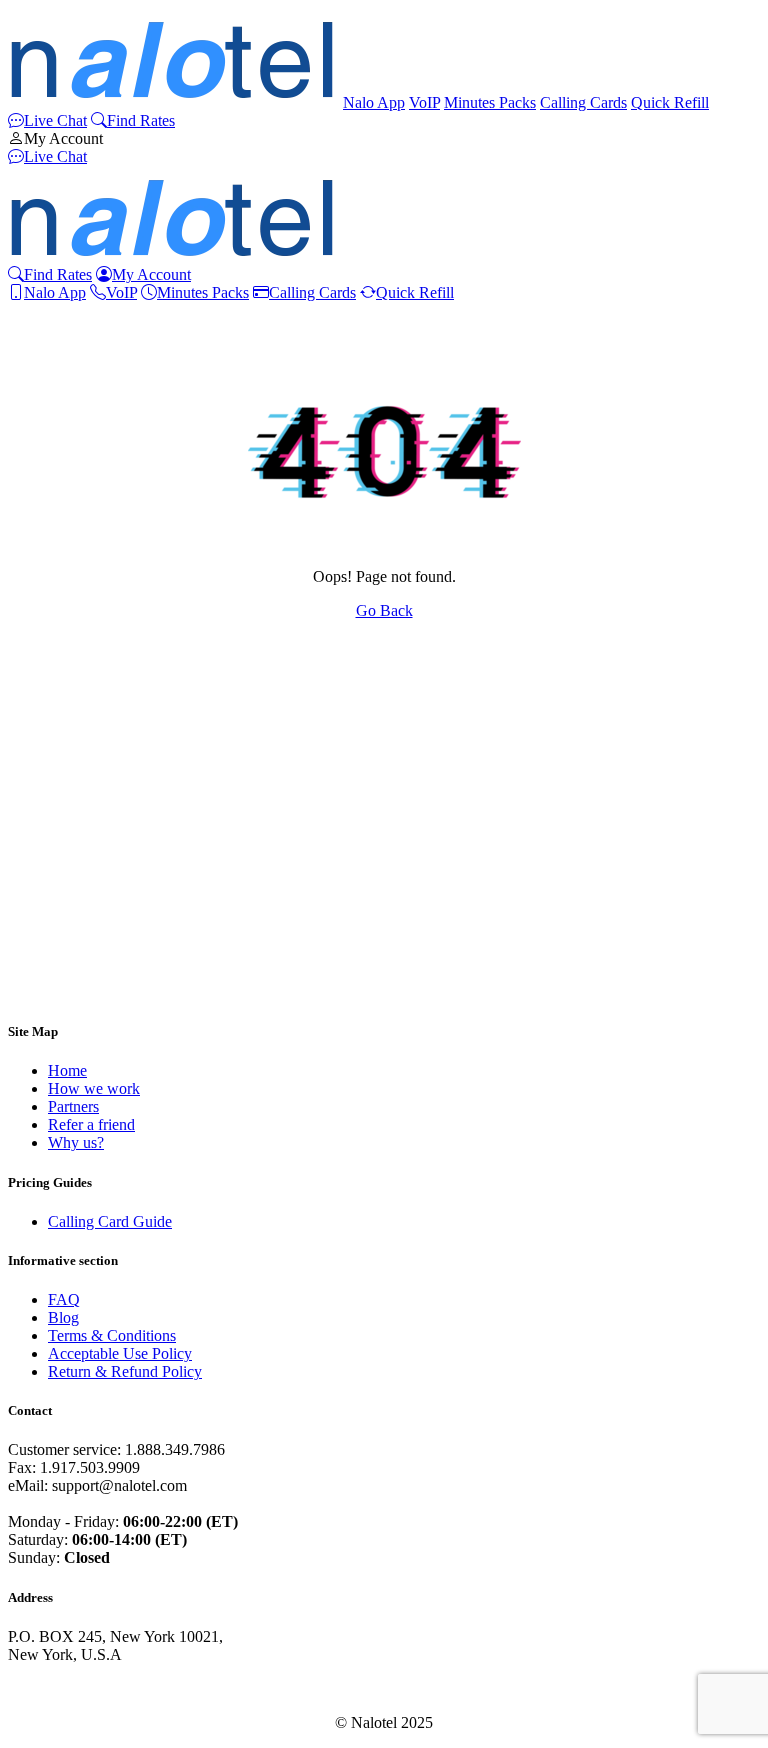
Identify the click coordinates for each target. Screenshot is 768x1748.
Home (67, 1070)
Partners (73, 1106)
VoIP (424, 102)
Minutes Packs (490, 102)
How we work (94, 1088)
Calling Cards (583, 102)
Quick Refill (670, 102)
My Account (63, 138)
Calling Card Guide (110, 1221)
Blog (63, 1317)
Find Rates (141, 120)
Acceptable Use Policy (120, 1353)
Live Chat (55, 120)
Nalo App (374, 102)
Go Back (384, 610)
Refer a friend (91, 1124)
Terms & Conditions (112, 1335)
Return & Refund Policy (125, 1371)
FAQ (64, 1299)
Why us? (76, 1142)
